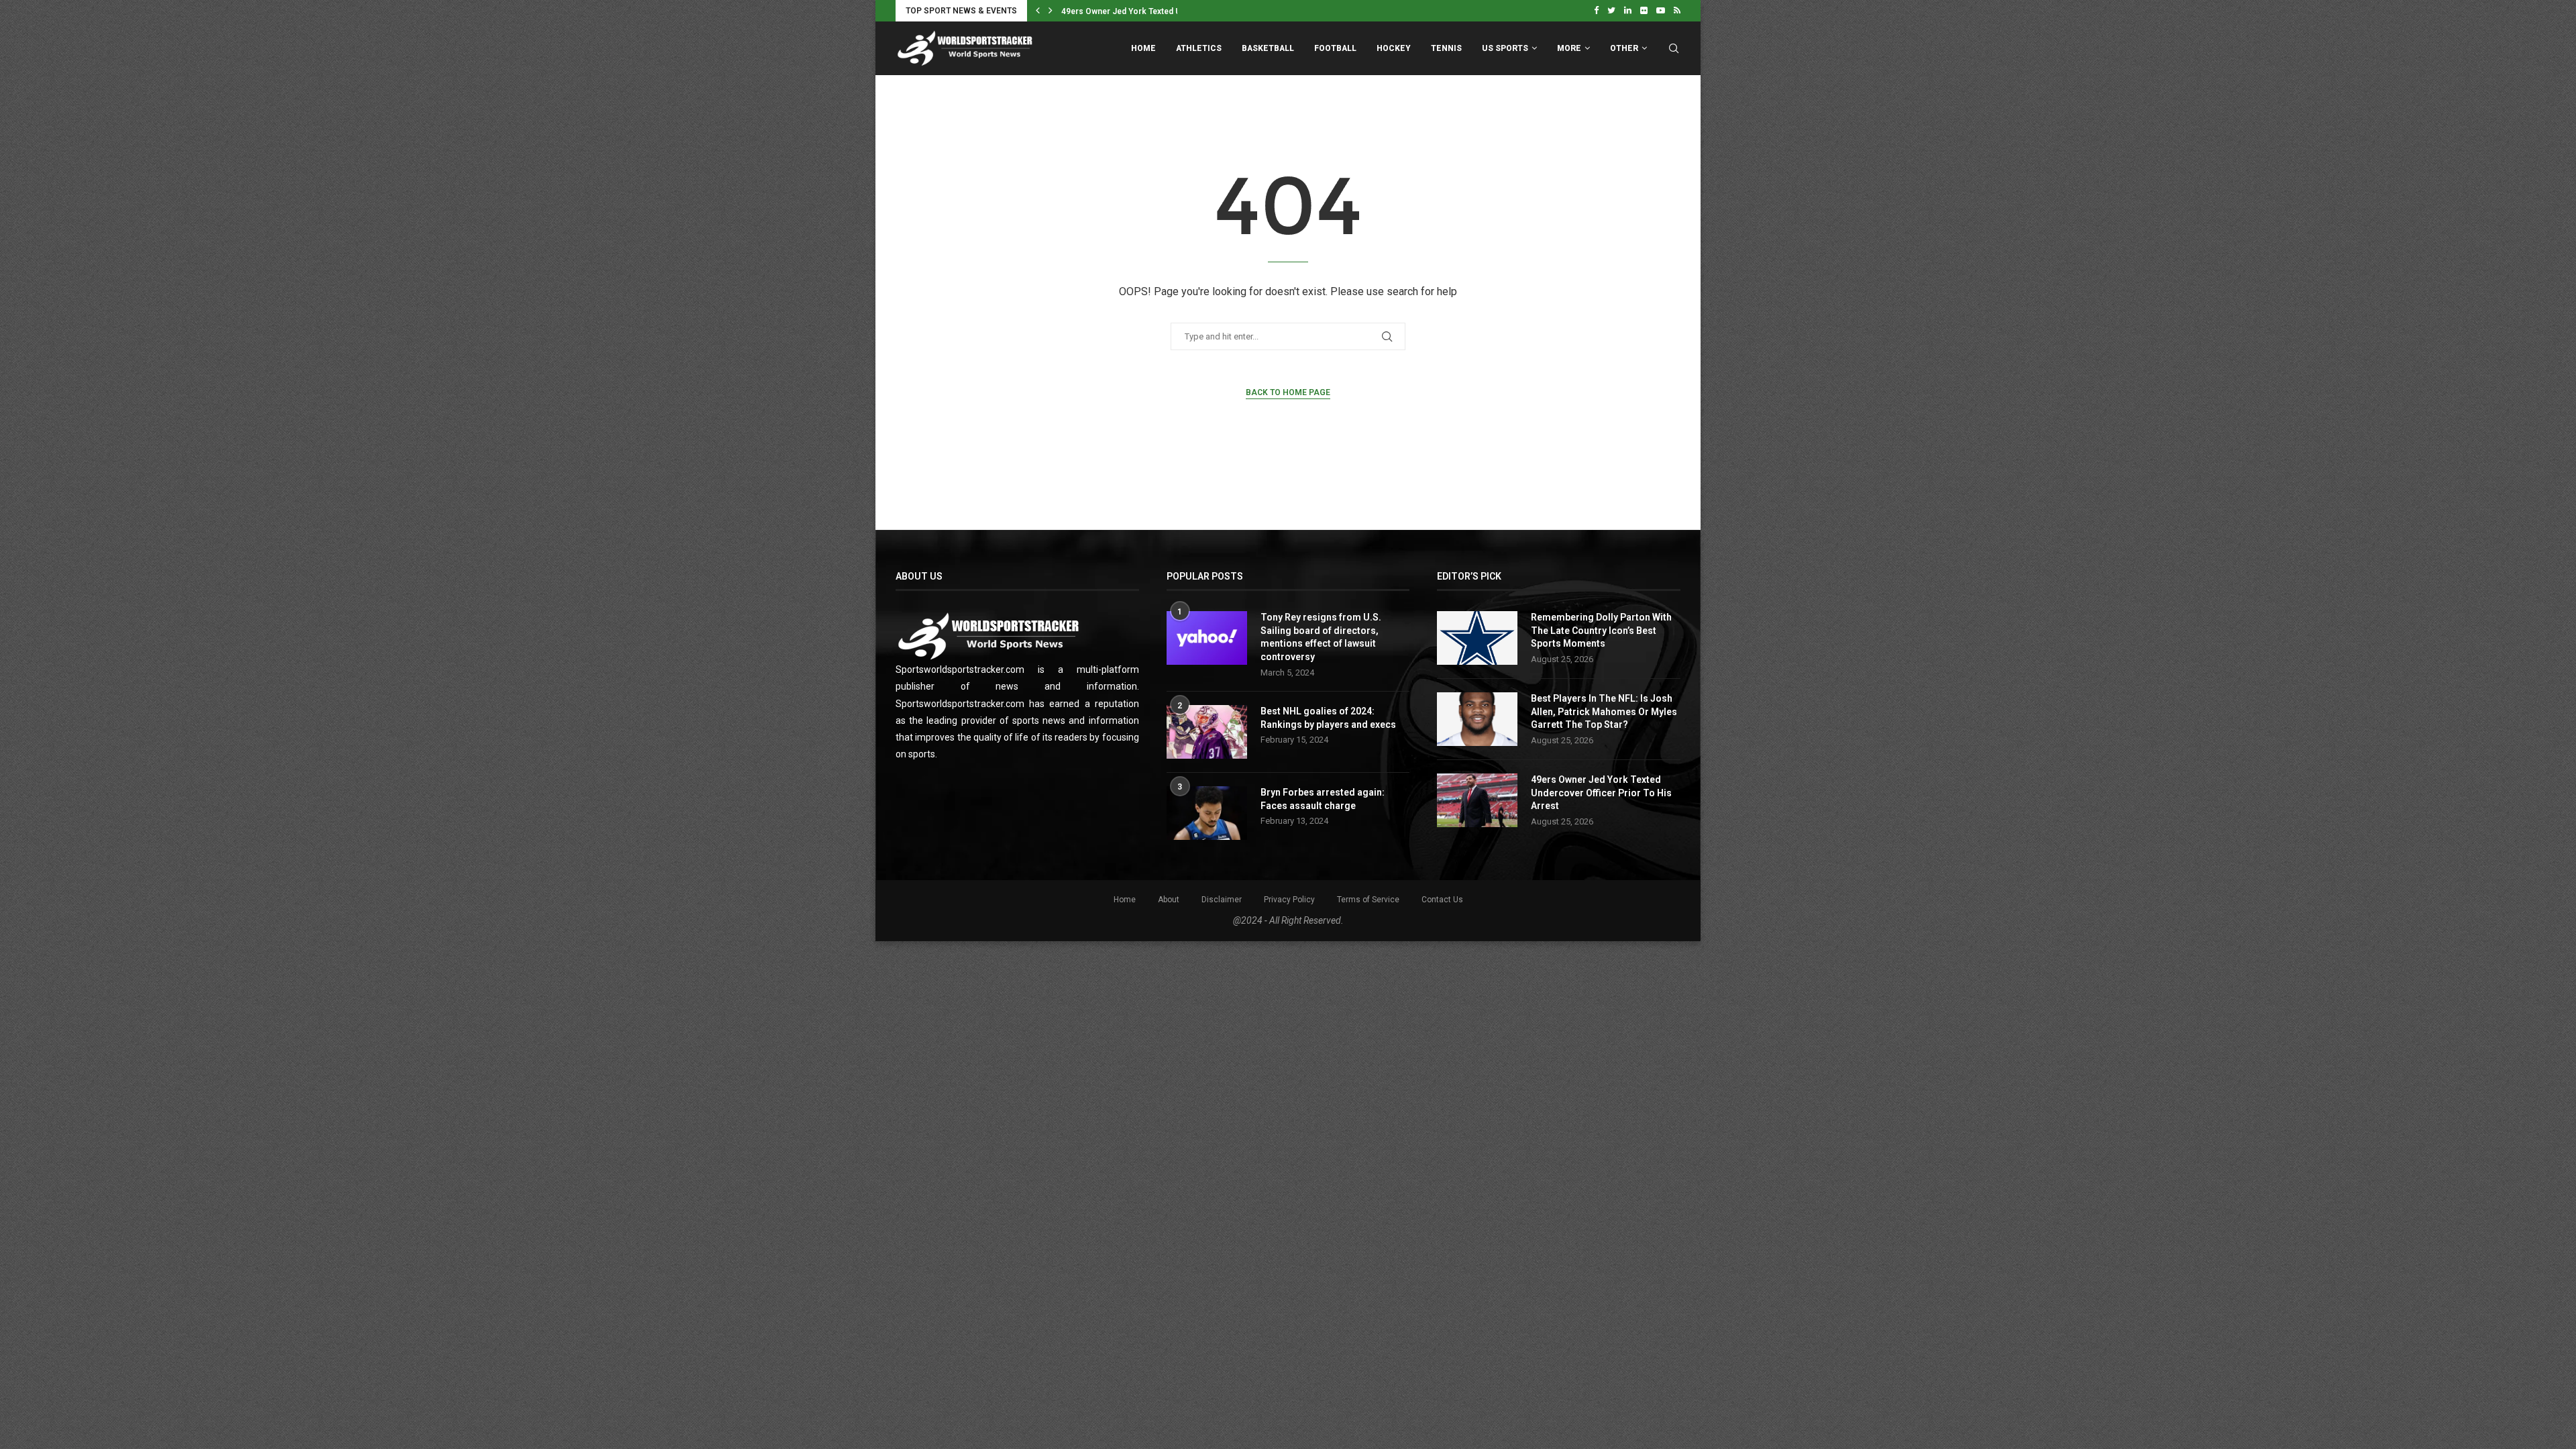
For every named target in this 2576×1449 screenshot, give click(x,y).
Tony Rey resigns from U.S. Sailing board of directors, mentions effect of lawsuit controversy (1321, 637)
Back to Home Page (1288, 392)
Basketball (1268, 48)
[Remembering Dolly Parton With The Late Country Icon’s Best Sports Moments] (1477, 638)
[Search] (1674, 48)
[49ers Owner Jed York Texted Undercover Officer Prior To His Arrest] (1477, 800)
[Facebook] (1596, 11)
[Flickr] (1644, 11)
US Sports (1505, 48)
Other (1624, 48)
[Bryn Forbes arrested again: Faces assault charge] (1207, 813)
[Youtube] (1661, 11)
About (1169, 900)
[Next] (1051, 11)
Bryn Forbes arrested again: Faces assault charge (1323, 799)
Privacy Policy (1289, 900)
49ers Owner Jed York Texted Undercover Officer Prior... (1169, 11)
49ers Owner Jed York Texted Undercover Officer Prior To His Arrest (1601, 793)
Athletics (1199, 48)
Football (1335, 48)
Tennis (1446, 48)
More (1569, 48)
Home (1143, 48)
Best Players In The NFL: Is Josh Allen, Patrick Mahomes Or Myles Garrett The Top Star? (1604, 711)
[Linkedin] (1628, 11)
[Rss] (1677, 11)
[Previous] (1038, 11)
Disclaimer (1222, 900)
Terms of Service (1368, 900)
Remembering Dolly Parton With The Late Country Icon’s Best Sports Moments (1601, 630)
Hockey (1394, 48)
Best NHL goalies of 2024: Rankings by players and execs (1328, 718)
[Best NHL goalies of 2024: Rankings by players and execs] (1207, 732)
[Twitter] (1611, 11)
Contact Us (1442, 900)
